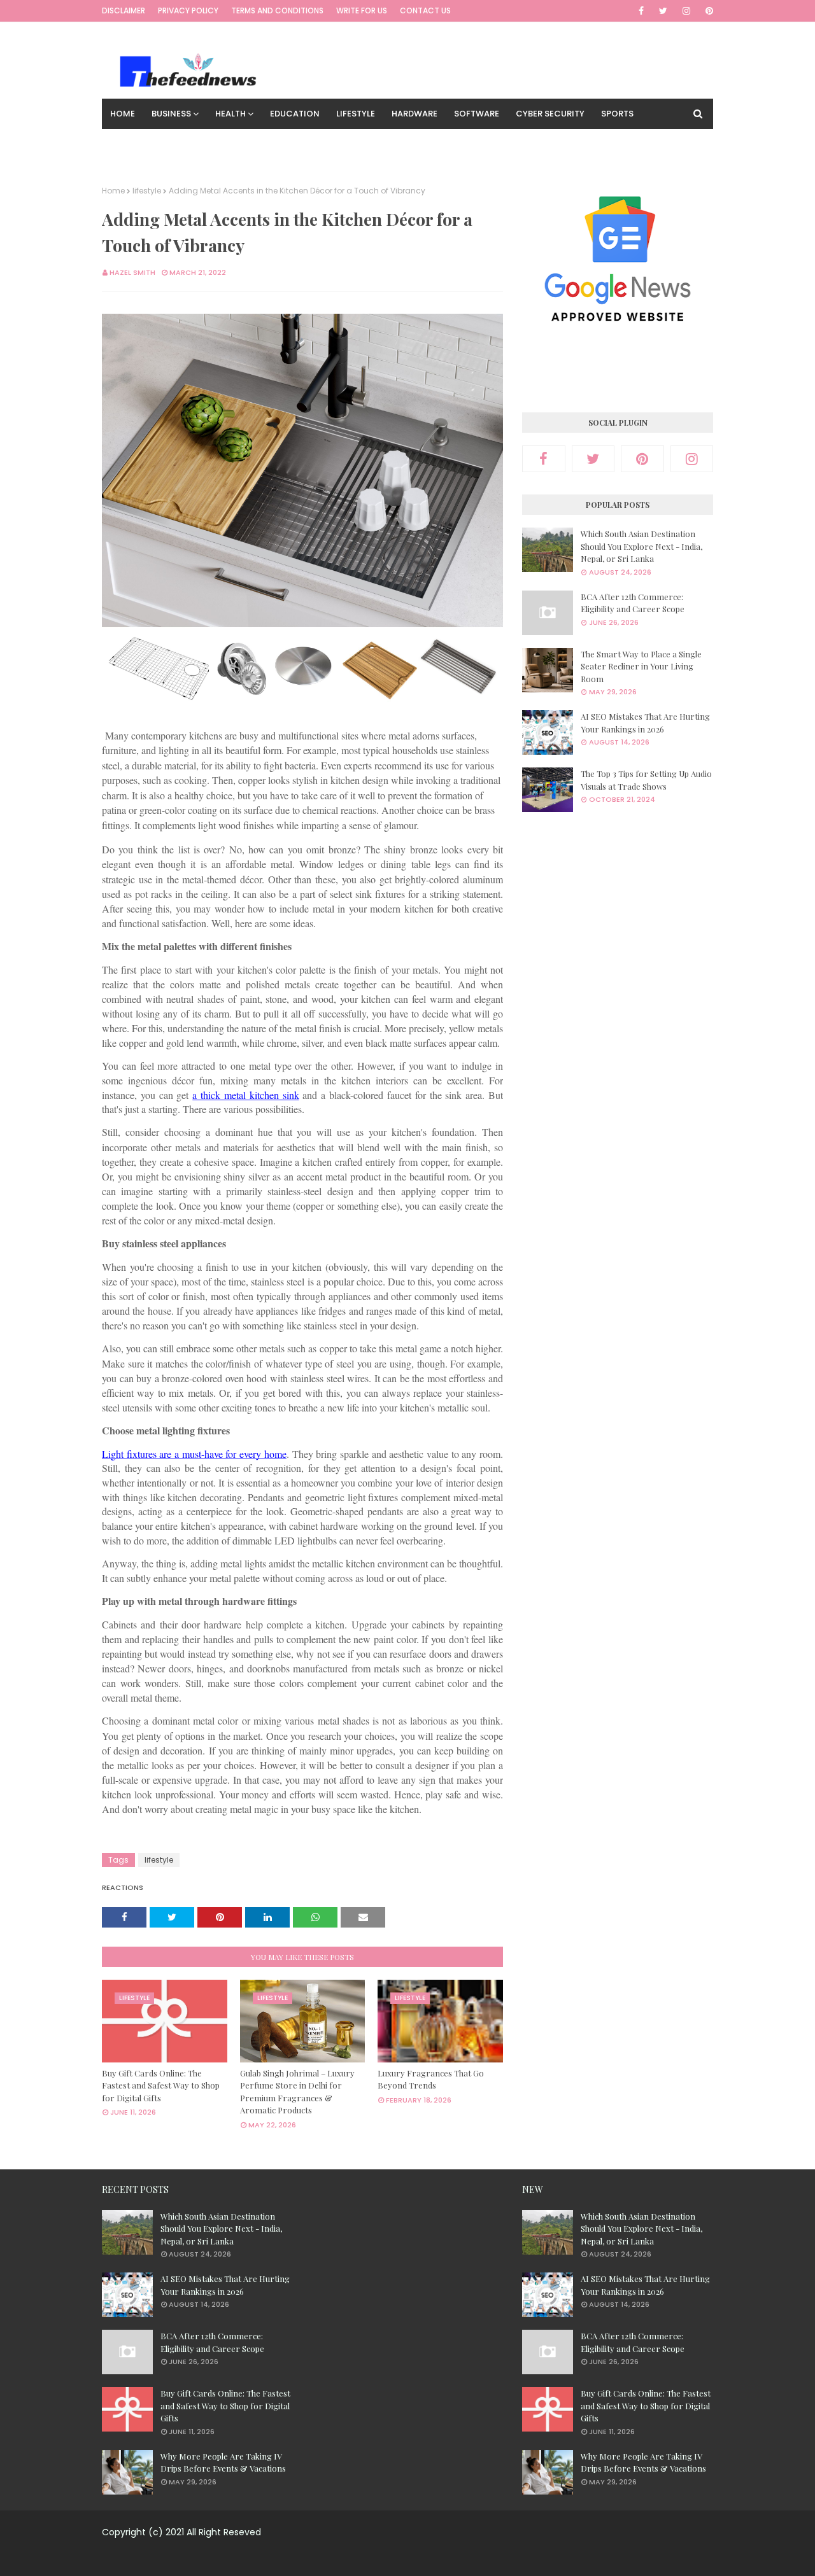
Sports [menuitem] (617, 114)
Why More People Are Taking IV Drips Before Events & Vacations (223, 2462)
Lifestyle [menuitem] (356, 114)
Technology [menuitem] (139, 144)
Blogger (507, 2558)
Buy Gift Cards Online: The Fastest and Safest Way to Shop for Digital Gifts (161, 2085)
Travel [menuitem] (300, 144)
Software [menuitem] (477, 114)
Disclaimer (124, 10)
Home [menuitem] (123, 114)
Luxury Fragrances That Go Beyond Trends (431, 2079)
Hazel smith (132, 272)
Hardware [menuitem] (415, 114)
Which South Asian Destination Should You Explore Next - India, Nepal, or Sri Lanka (641, 546)
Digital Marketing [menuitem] (227, 144)
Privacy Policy (188, 10)
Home (113, 191)
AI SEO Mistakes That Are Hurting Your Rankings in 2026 (645, 723)
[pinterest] (707, 11)
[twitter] (663, 11)
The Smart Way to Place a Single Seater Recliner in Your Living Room (641, 666)
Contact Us (425, 10)
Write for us (362, 10)
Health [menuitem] (230, 114)
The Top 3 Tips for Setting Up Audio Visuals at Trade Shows (646, 780)
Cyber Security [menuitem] (550, 114)
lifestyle (147, 191)
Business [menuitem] (171, 114)
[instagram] (686, 11)
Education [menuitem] (295, 114)
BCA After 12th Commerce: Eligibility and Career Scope (633, 603)
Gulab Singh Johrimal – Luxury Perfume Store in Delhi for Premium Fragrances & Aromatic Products (297, 2092)
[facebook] (641, 11)
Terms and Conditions (277, 10)
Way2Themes (398, 2558)
